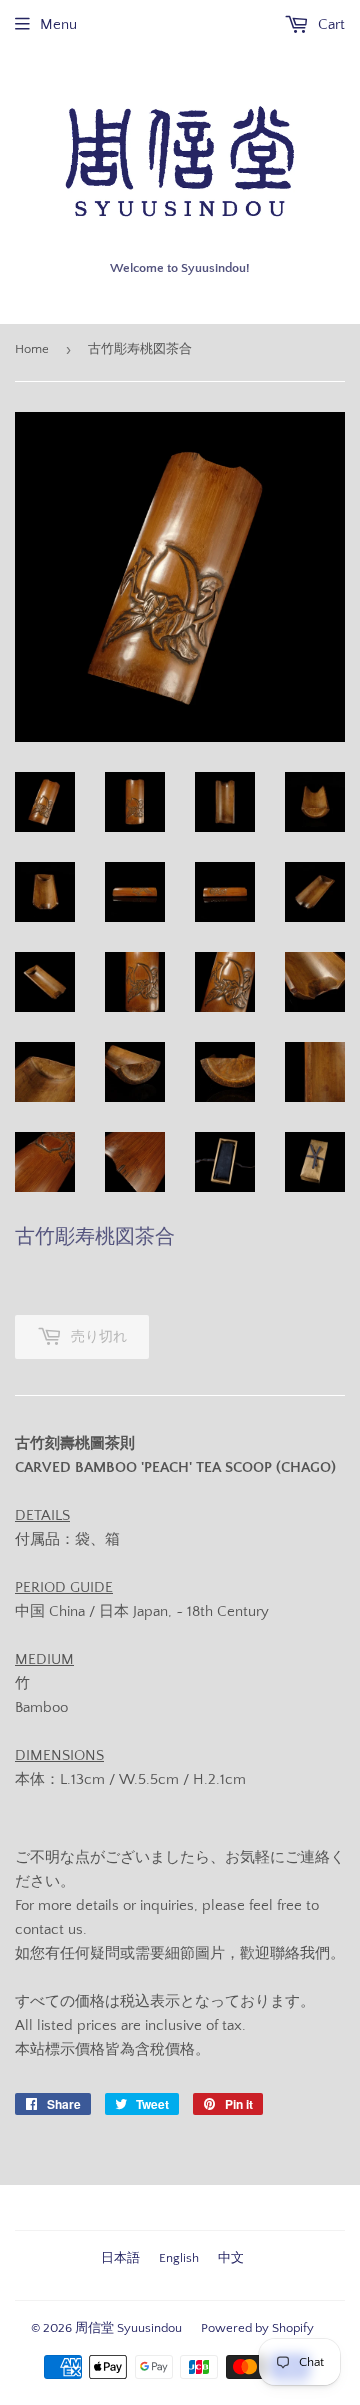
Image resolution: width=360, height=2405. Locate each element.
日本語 (120, 2258)
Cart (329, 24)
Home (32, 349)
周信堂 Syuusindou (128, 2328)
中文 (231, 2258)
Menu (58, 24)
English (179, 2258)
